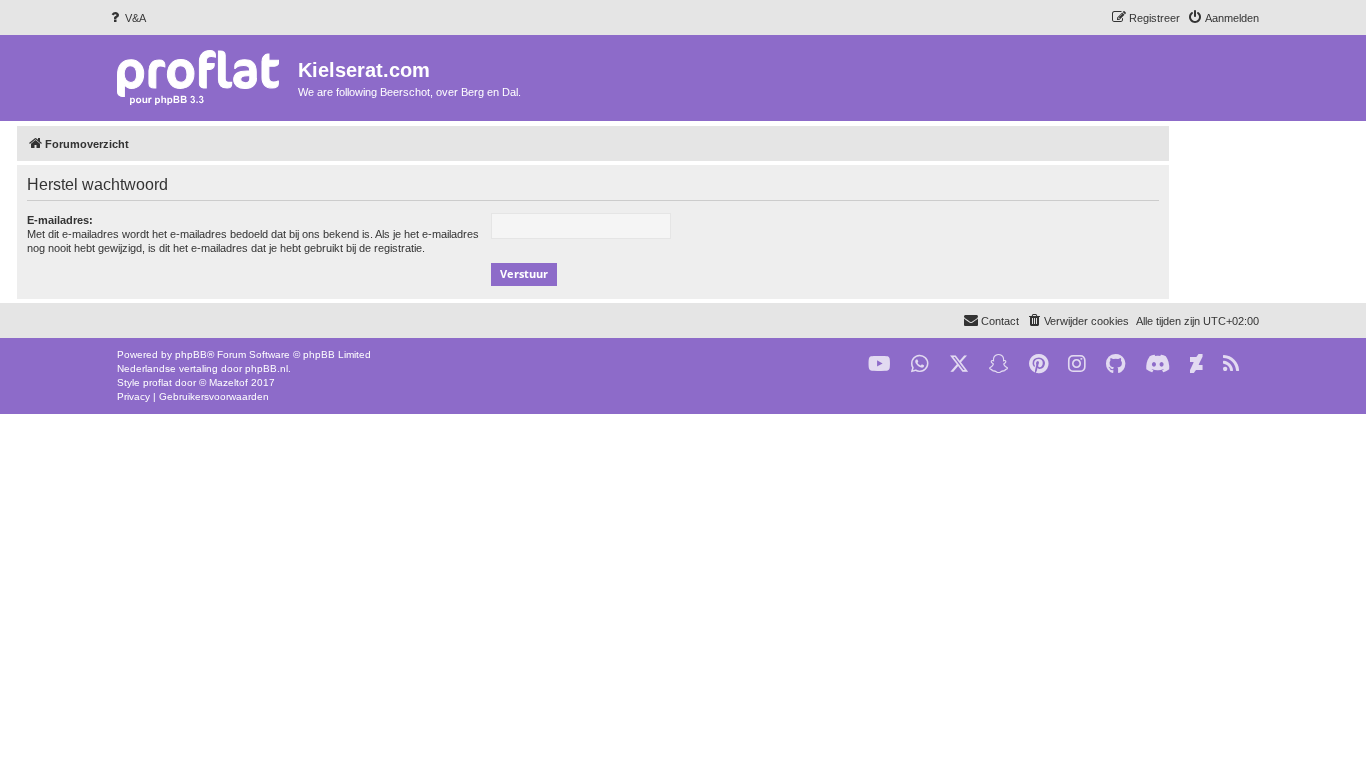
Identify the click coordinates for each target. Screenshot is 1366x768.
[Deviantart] (1196, 364)
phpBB (191, 354)
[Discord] (1157, 364)
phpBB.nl (266, 368)
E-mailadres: (60, 220)
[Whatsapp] (920, 364)
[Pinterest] (1038, 364)
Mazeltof (228, 382)
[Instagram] (1077, 364)
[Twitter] (959, 364)
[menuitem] (126, 18)
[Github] (1115, 364)
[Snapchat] (999, 364)
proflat (157, 382)
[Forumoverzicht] (202, 76)
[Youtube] (879, 364)
